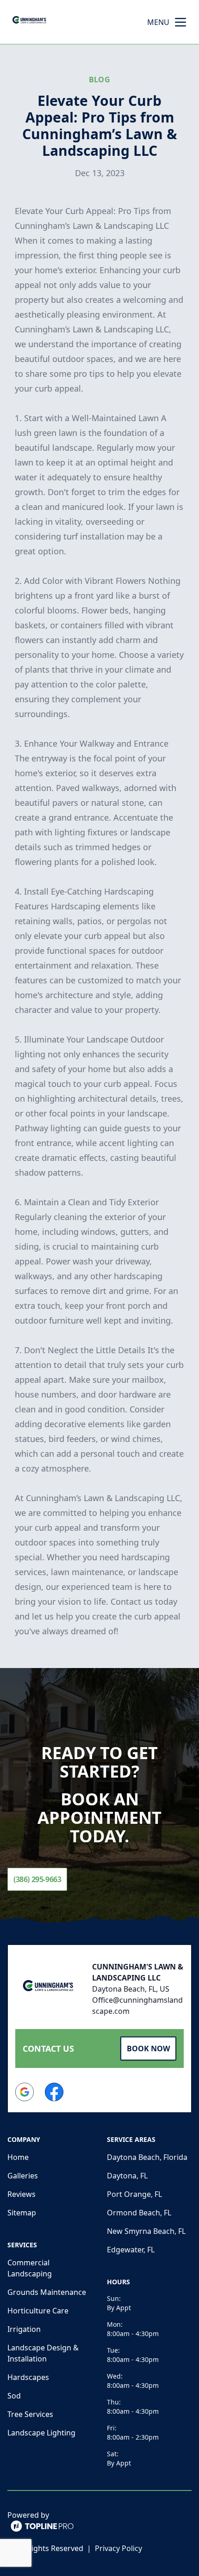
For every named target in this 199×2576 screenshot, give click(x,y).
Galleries (23, 2176)
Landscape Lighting (41, 2433)
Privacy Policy (118, 2548)
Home (18, 2157)
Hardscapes (28, 2377)
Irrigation (24, 2329)
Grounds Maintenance (47, 2292)
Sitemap (22, 2213)
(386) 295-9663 (37, 1879)
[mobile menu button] (180, 22)
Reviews (22, 2194)
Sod (14, 2396)
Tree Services (30, 2414)
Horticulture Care (38, 2311)
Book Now (148, 2049)
